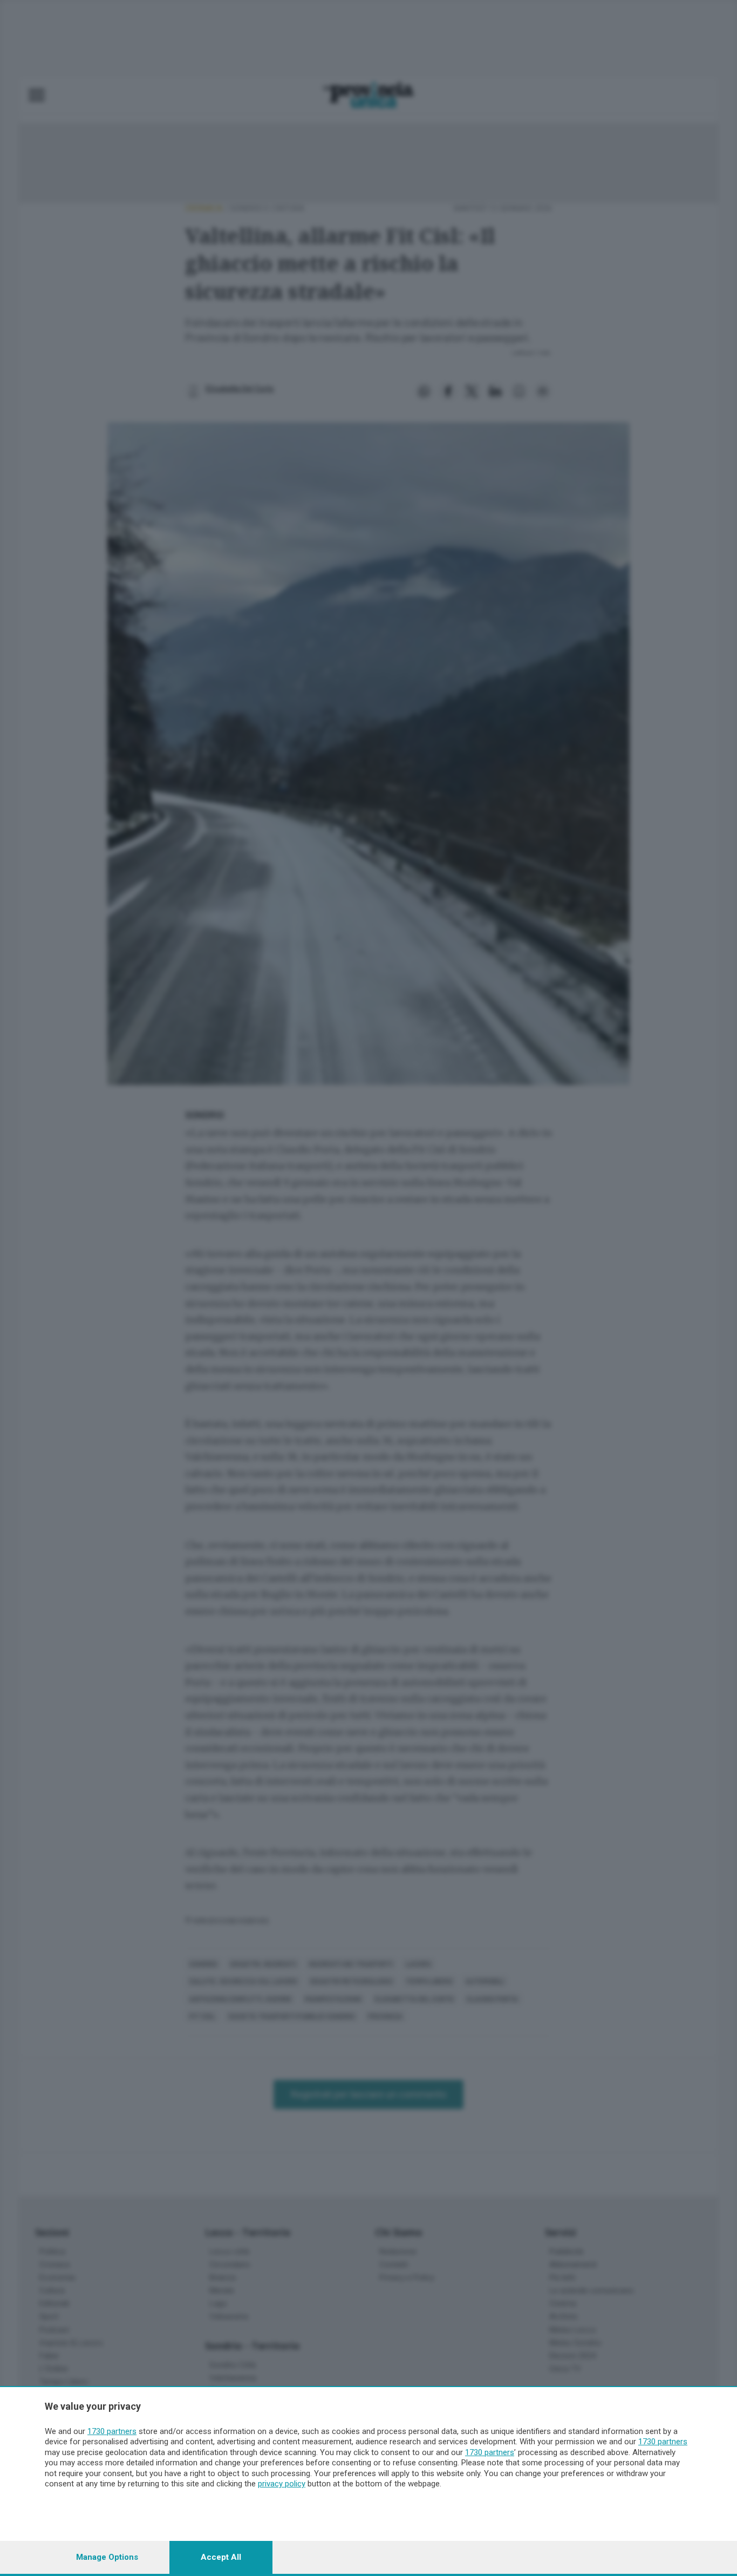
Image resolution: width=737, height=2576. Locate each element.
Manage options (107, 2557)
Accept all (221, 2557)
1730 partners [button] (112, 2431)
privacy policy (282, 2484)
